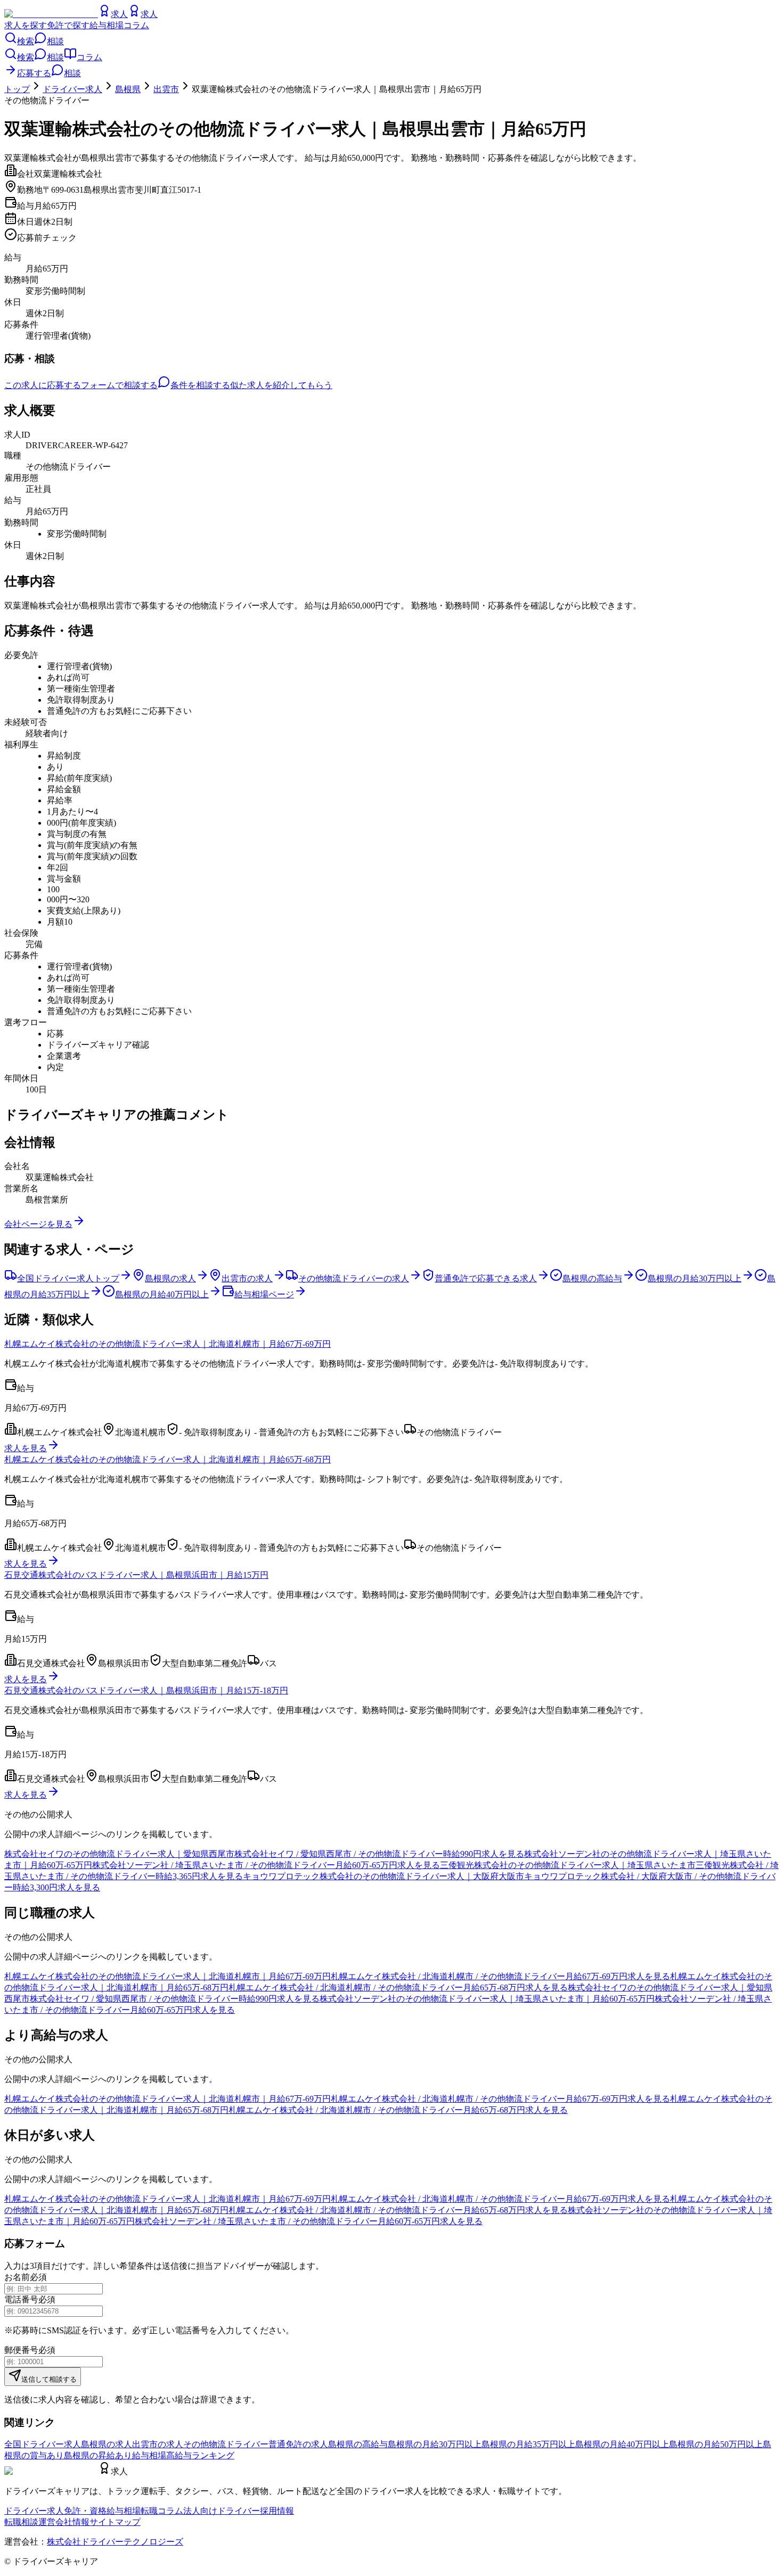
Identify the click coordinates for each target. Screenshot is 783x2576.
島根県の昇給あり (98, 2455)
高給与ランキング (200, 2455)
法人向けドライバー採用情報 (239, 2511)
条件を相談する (200, 385)
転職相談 (21, 2522)
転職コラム (162, 2511)
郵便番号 (21, 2350)
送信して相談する (49, 2379)
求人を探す (26, 25)
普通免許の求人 (298, 2444)
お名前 (17, 2277)
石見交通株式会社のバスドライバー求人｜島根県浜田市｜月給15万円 (136, 1575)
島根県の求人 (107, 2444)
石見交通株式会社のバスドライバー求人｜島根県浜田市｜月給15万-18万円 (146, 1690)
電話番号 (21, 2299)
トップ (17, 89)
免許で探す (68, 25)
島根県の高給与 (358, 2444)
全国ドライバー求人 (43, 2444)
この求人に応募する (43, 385)
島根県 (128, 89)
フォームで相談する (119, 385)
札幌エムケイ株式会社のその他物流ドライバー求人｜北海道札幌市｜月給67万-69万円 (168, 1344)
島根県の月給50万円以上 (716, 2444)
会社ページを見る (38, 1224)
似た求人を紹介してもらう (281, 385)
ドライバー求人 (72, 89)
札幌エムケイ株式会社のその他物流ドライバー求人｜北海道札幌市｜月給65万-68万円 (168, 1459)
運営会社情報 (64, 2522)
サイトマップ (115, 2522)
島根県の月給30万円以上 (435, 2444)
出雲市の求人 (158, 2444)
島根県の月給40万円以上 (622, 2444)
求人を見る (26, 1448)
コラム (136, 25)
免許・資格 (85, 2511)
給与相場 (107, 25)
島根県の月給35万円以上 (528, 2444)
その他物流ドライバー (226, 2444)
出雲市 (166, 89)
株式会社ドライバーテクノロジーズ (115, 2542)
